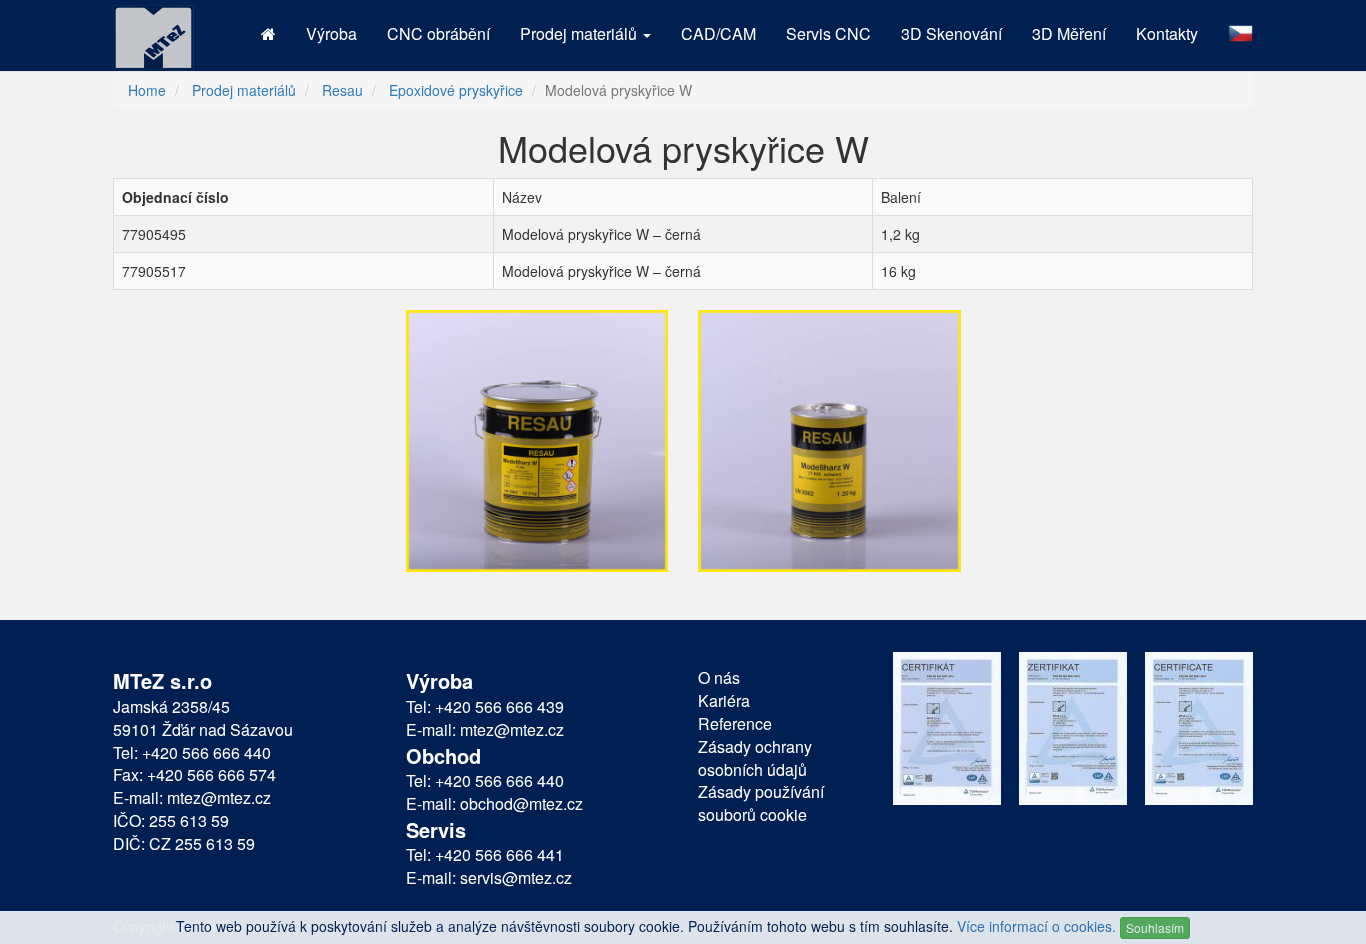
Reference (735, 724)
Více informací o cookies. (1036, 926)
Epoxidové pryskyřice (456, 90)
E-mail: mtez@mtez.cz (192, 798)
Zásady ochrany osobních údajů (755, 758)
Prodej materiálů (244, 90)
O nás (719, 678)
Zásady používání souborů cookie (761, 803)
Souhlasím (1155, 927)
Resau (342, 90)
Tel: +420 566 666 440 (192, 753)
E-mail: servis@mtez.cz (489, 878)
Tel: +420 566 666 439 (485, 707)
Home (147, 90)
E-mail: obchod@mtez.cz (494, 804)
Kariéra (724, 701)
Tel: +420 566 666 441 (485, 855)
